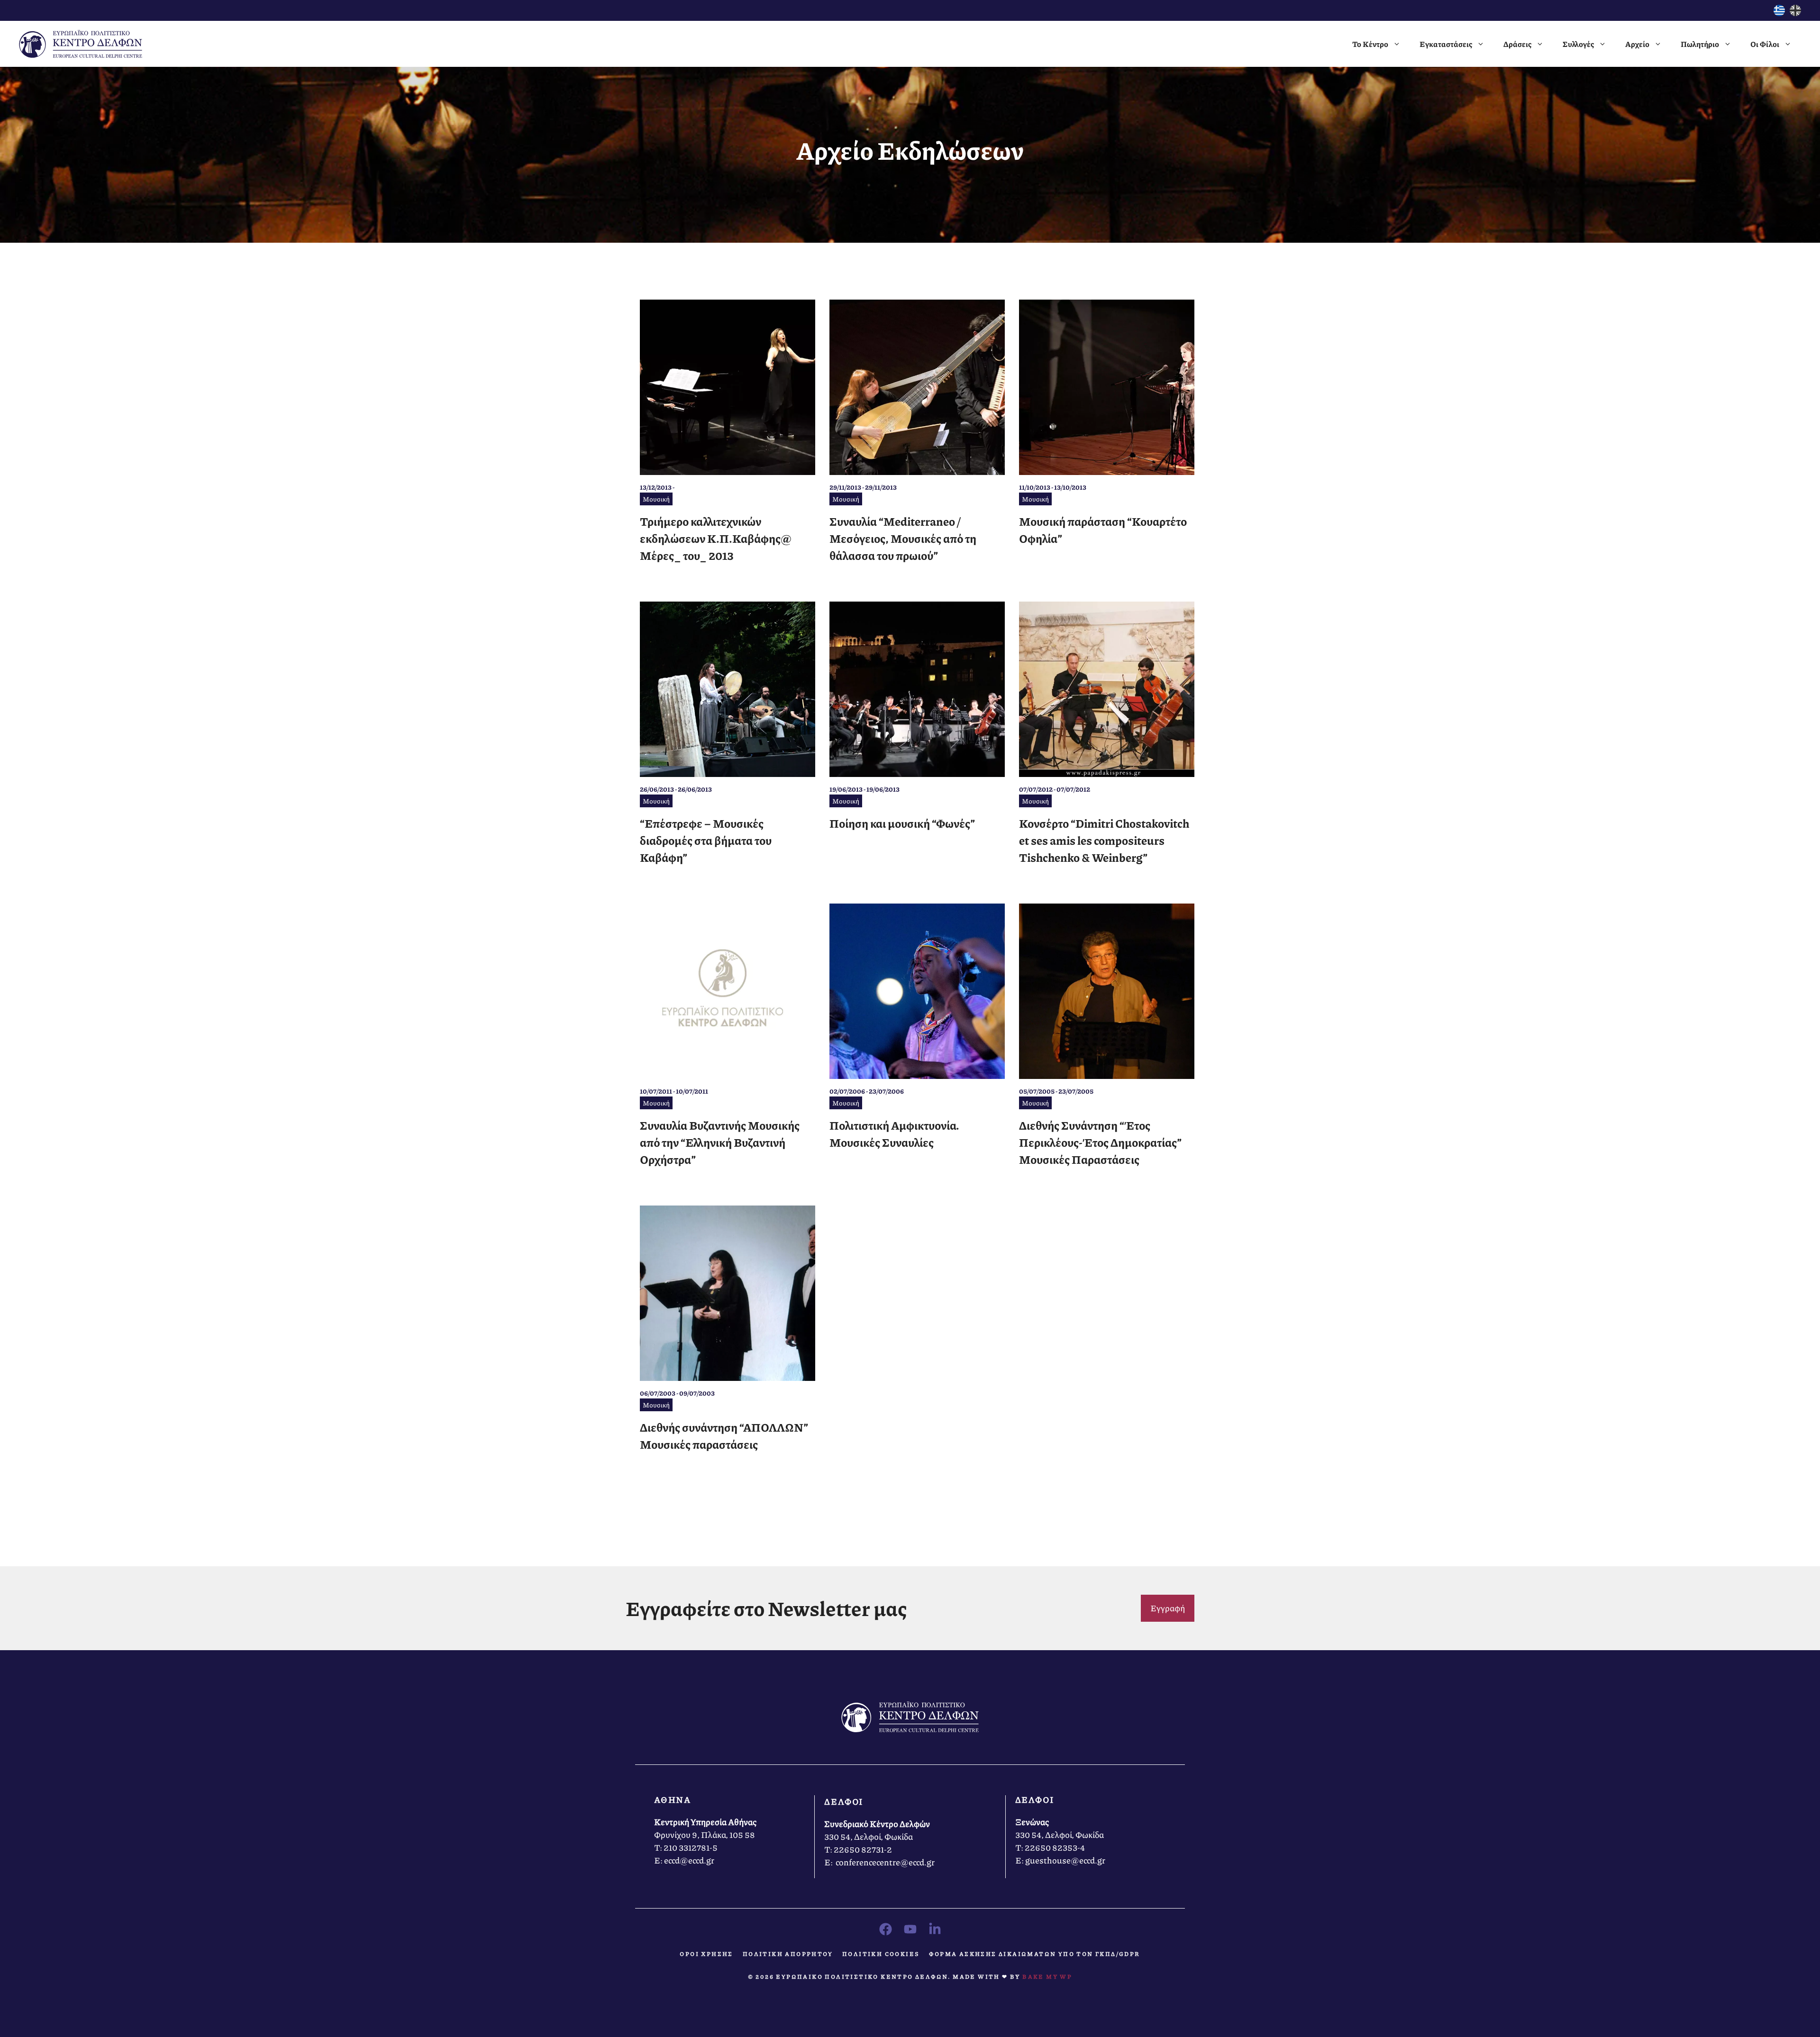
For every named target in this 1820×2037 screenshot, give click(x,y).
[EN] (1795, 13)
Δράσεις (1517, 44)
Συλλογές (1578, 44)
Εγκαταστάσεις (1446, 44)
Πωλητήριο (1700, 44)
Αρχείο (1637, 44)
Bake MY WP (1047, 1977)
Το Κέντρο (1370, 44)
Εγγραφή (1168, 1608)
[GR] (1779, 13)
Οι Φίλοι (1765, 44)
